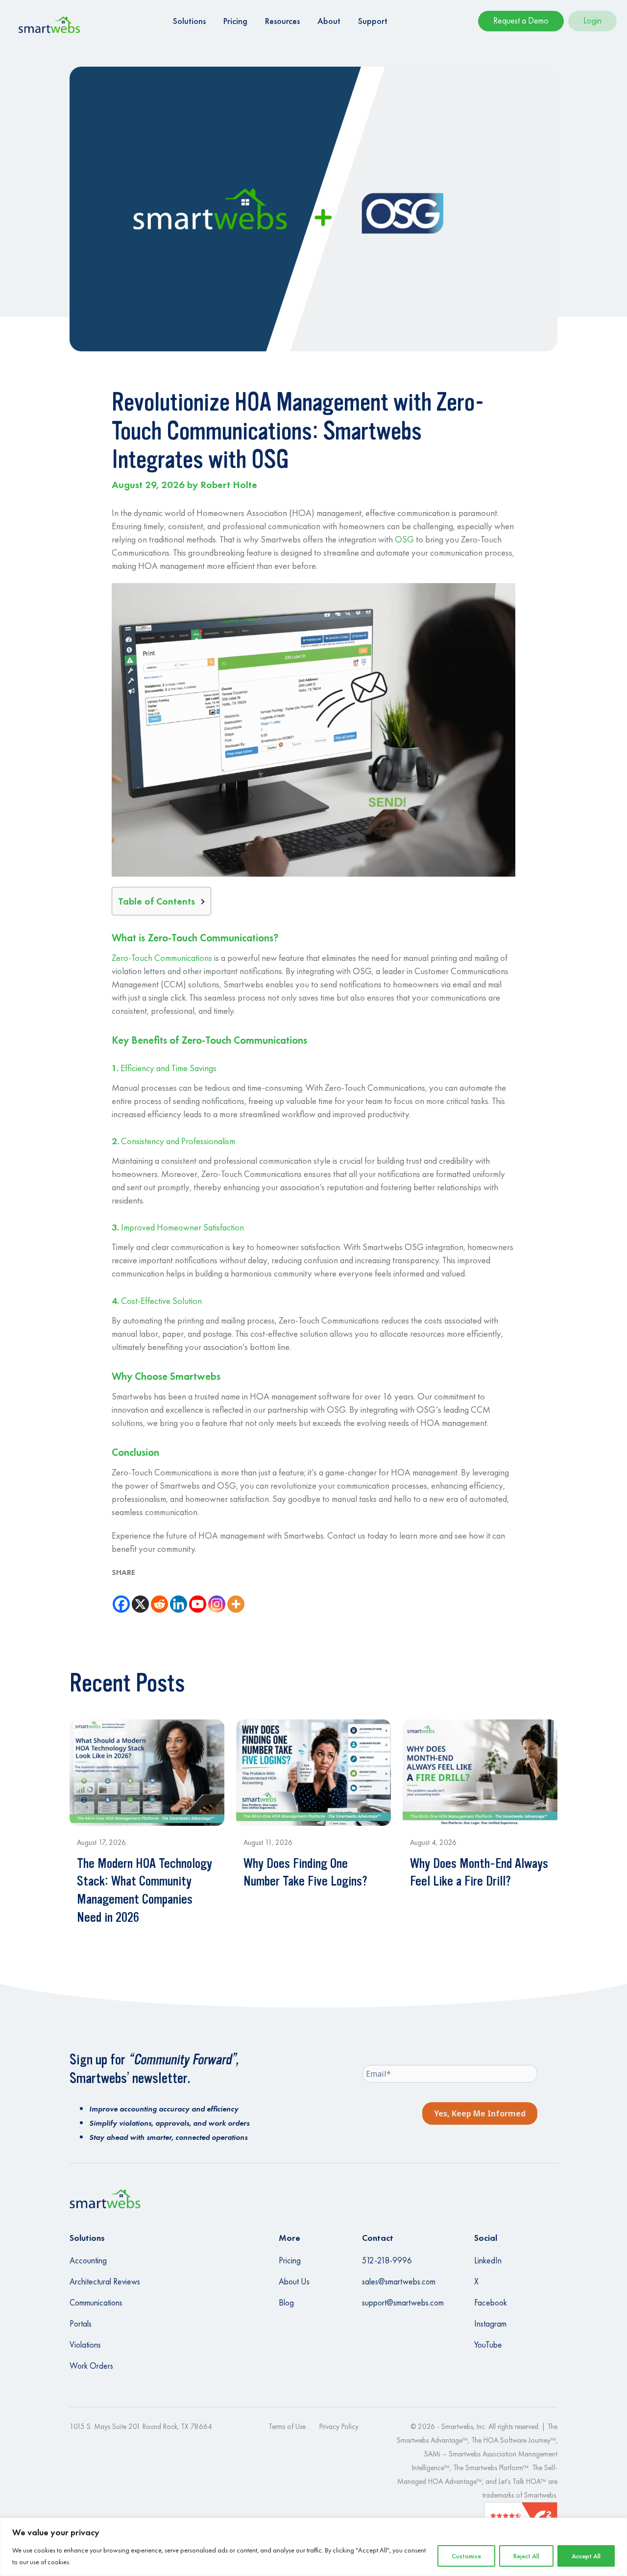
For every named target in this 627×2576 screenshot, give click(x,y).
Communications (96, 2303)
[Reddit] (159, 1596)
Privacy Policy (339, 2426)
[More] (236, 1596)
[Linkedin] (179, 1596)
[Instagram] (217, 1596)
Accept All (586, 2556)
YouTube (488, 2345)
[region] (313, 2547)
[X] (140, 1596)
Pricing (290, 2260)
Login (592, 20)
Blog (286, 2303)
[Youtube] (198, 1596)
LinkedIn (488, 2260)
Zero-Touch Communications (162, 958)
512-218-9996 (387, 2260)
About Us (294, 2282)
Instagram (490, 2324)
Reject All (526, 2556)
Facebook (491, 2303)
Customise (466, 2556)
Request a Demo (521, 20)
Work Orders (91, 2366)
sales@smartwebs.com (399, 2282)
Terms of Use (287, 2426)
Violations (85, 2345)
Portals (81, 2324)
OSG (404, 540)
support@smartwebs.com (403, 2303)
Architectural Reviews (105, 2282)
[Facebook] (121, 1596)
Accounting (88, 2260)
